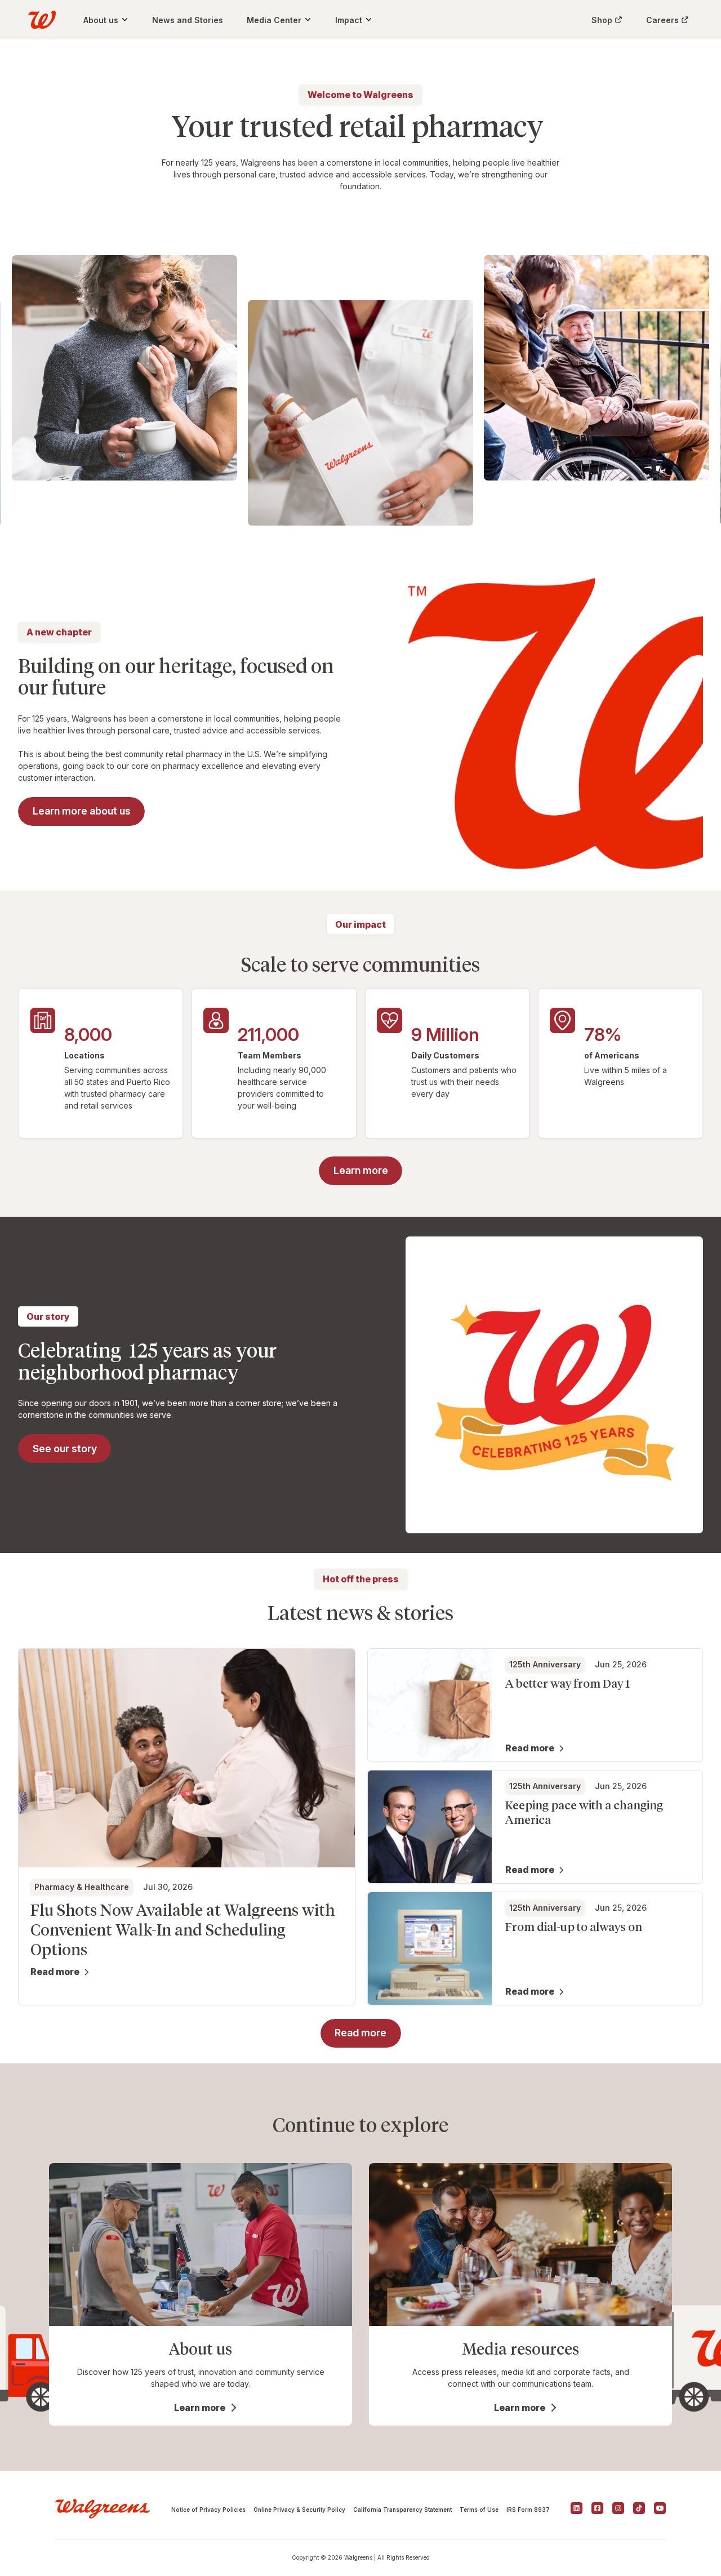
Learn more (200, 2408)
